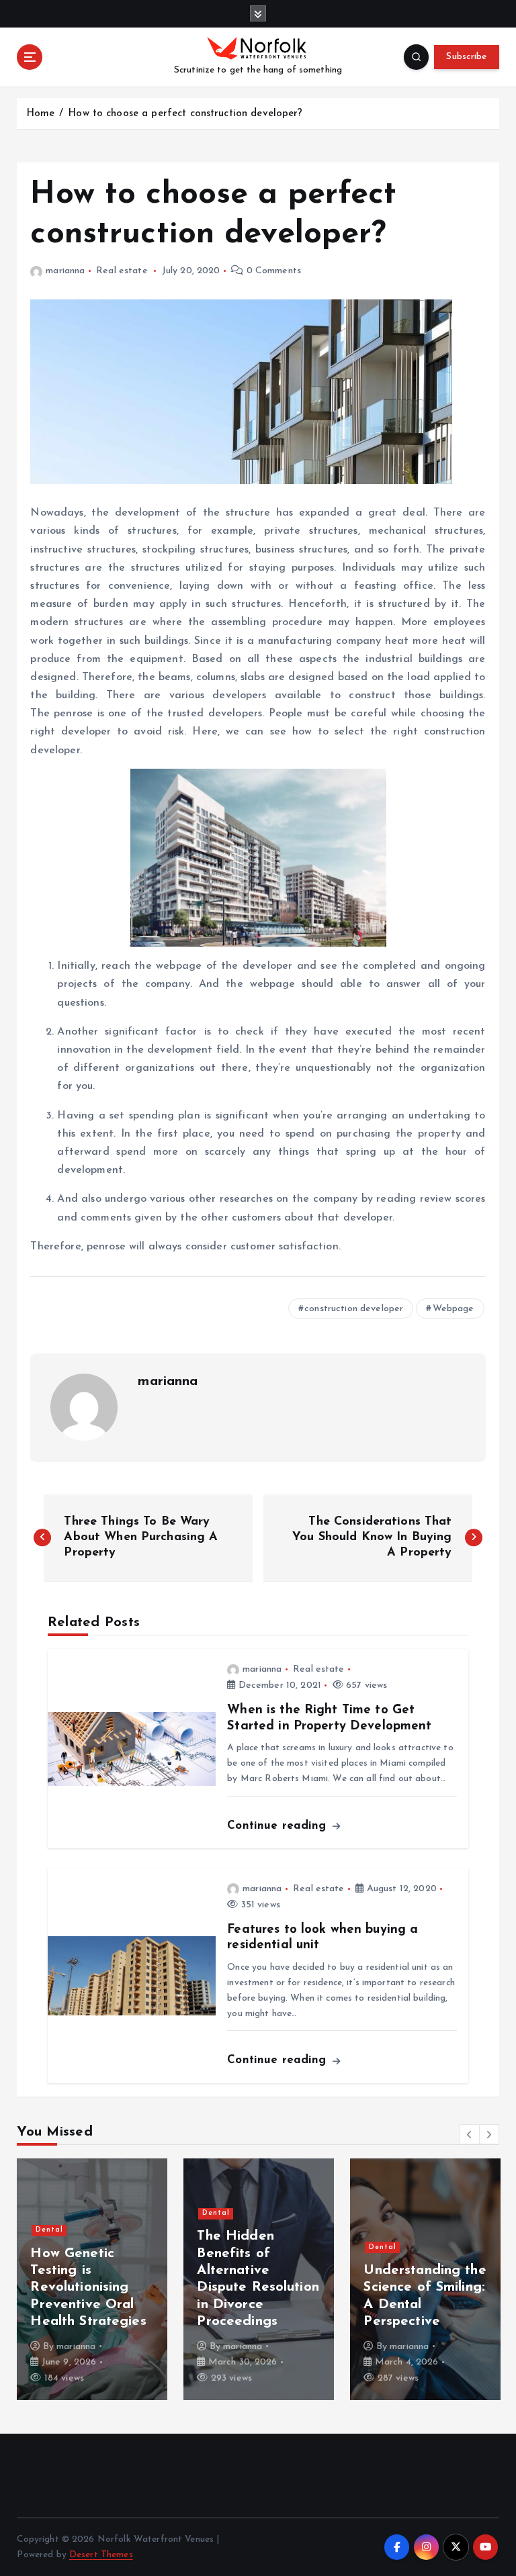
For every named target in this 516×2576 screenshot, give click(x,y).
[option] (92, 2279)
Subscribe (466, 57)
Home (41, 114)
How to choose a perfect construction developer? (185, 114)
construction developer (354, 1309)
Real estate (122, 271)
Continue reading (278, 1826)
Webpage (454, 1309)
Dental (49, 2230)
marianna (65, 271)
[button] (470, 2134)
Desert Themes (101, 2555)
